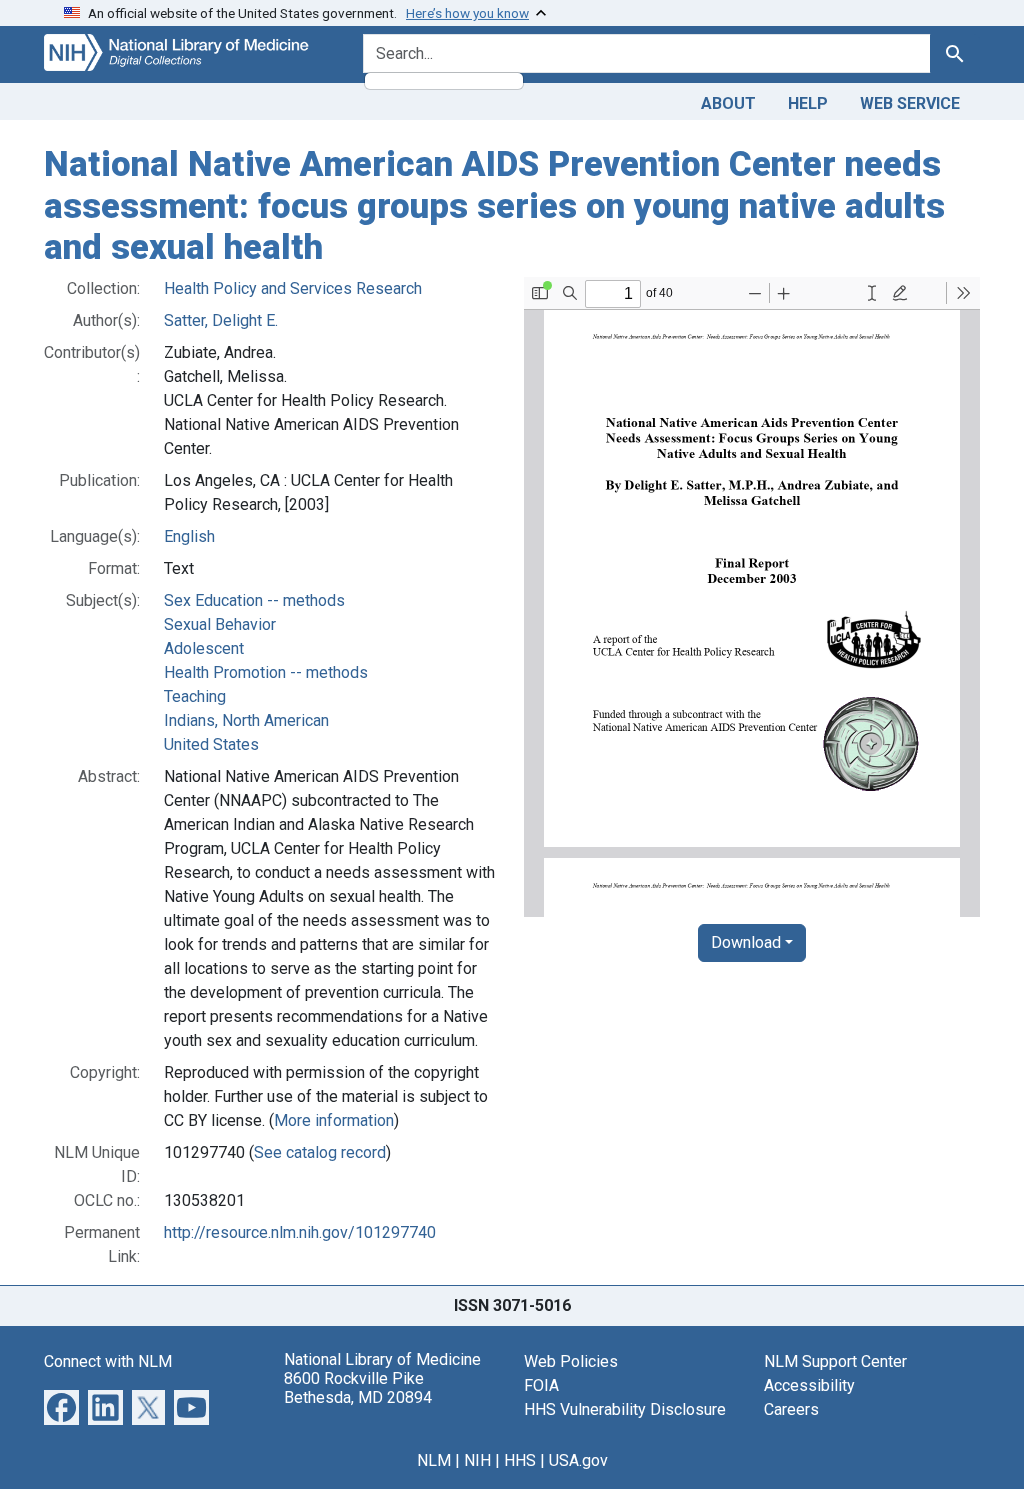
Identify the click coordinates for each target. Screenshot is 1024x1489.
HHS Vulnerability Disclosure (625, 1409)
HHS (520, 1460)
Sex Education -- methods (254, 600)
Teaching (195, 696)
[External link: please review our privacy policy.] (61, 1405)
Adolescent (204, 648)
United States (211, 744)
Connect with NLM (108, 1361)
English (189, 536)
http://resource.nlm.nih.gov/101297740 (300, 1232)
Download (746, 942)
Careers (791, 1409)
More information (334, 1120)
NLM (434, 1460)
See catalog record (320, 1152)
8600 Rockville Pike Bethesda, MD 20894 (358, 1388)
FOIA (541, 1385)
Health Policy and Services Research (293, 288)
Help (808, 103)
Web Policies (571, 1361)
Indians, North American (246, 720)
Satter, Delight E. (221, 320)
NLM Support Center (835, 1361)
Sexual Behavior (220, 624)
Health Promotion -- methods (266, 672)
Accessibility (809, 1385)
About (728, 103)
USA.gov (578, 1460)
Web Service (910, 103)
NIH (477, 1460)
